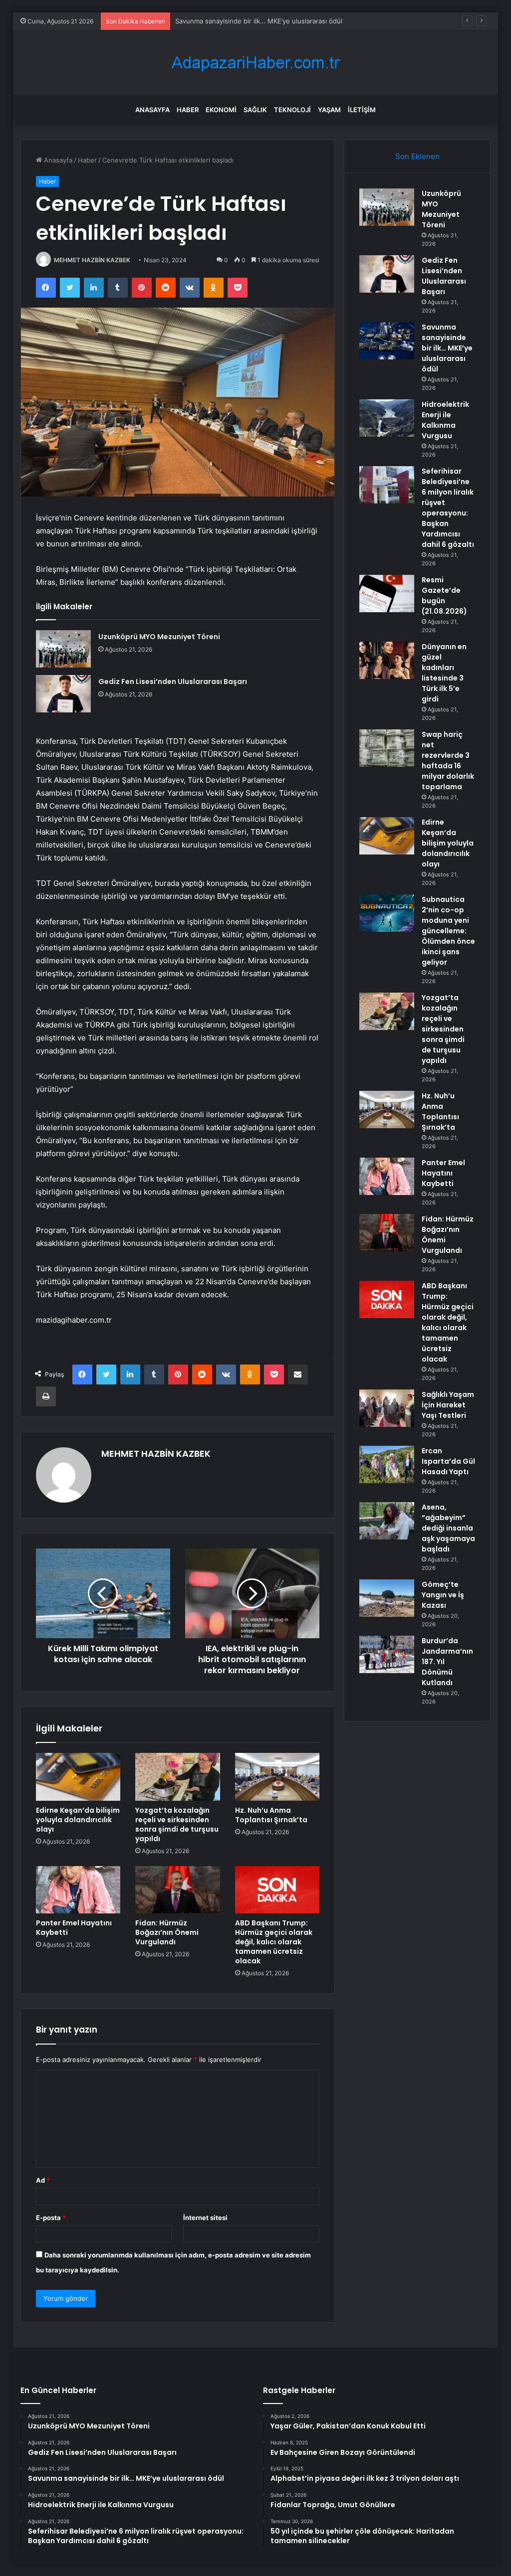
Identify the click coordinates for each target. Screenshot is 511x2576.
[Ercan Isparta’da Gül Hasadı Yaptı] (387, 1464)
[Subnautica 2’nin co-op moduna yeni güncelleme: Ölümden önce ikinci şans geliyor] (387, 913)
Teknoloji (292, 110)
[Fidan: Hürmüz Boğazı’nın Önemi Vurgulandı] (178, 1890)
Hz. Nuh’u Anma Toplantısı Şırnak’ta (271, 1815)
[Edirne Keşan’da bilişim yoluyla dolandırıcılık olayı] (78, 1777)
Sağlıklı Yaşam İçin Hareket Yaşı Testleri (448, 1405)
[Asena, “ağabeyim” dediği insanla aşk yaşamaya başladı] (387, 1521)
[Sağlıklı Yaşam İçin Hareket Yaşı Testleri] (387, 1408)
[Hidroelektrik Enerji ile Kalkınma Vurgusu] (387, 418)
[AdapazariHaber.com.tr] (255, 63)
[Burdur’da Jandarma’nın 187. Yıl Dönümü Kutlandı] (387, 1654)
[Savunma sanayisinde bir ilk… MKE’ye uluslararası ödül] (387, 341)
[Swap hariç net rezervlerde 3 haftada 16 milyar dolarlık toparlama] (387, 748)
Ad (43, 2180)
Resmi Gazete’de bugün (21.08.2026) (444, 596)
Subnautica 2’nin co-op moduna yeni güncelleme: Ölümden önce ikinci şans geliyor (448, 931)
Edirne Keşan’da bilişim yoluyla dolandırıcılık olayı (78, 1820)
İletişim (362, 110)
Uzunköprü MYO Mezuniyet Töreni (159, 637)
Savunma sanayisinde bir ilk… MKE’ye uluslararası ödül (259, 21)
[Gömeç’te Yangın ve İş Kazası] (387, 1598)
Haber (188, 110)
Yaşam (329, 110)
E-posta (51, 2218)
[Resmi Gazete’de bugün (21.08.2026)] (387, 594)
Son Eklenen (417, 156)
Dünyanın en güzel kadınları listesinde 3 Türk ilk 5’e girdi (444, 673)
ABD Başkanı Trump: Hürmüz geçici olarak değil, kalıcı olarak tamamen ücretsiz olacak (274, 1942)
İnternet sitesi (205, 2218)
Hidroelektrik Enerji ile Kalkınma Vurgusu (445, 420)
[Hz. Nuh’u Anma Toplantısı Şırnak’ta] (277, 1777)
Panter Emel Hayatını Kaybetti (74, 1928)
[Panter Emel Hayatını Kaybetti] (78, 1890)
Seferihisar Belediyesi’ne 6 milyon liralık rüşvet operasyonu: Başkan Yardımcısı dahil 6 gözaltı (448, 508)
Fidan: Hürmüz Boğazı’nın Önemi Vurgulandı (167, 1932)
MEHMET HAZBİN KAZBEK (92, 260)
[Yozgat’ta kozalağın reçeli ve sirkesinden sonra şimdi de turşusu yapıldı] (178, 1777)
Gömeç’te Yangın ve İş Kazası (443, 1595)
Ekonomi (221, 110)
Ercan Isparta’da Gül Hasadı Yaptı (448, 1461)
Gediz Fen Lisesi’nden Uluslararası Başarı (173, 682)
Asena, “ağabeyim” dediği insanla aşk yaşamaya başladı (448, 1528)
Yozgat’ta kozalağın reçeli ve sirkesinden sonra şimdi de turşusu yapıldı (177, 1824)
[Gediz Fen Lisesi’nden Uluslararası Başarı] (63, 694)
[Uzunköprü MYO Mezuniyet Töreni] (63, 649)
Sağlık (255, 110)
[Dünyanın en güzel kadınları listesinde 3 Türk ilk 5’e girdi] (387, 660)
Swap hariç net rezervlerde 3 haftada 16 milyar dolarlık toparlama (448, 761)
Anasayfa (152, 110)
